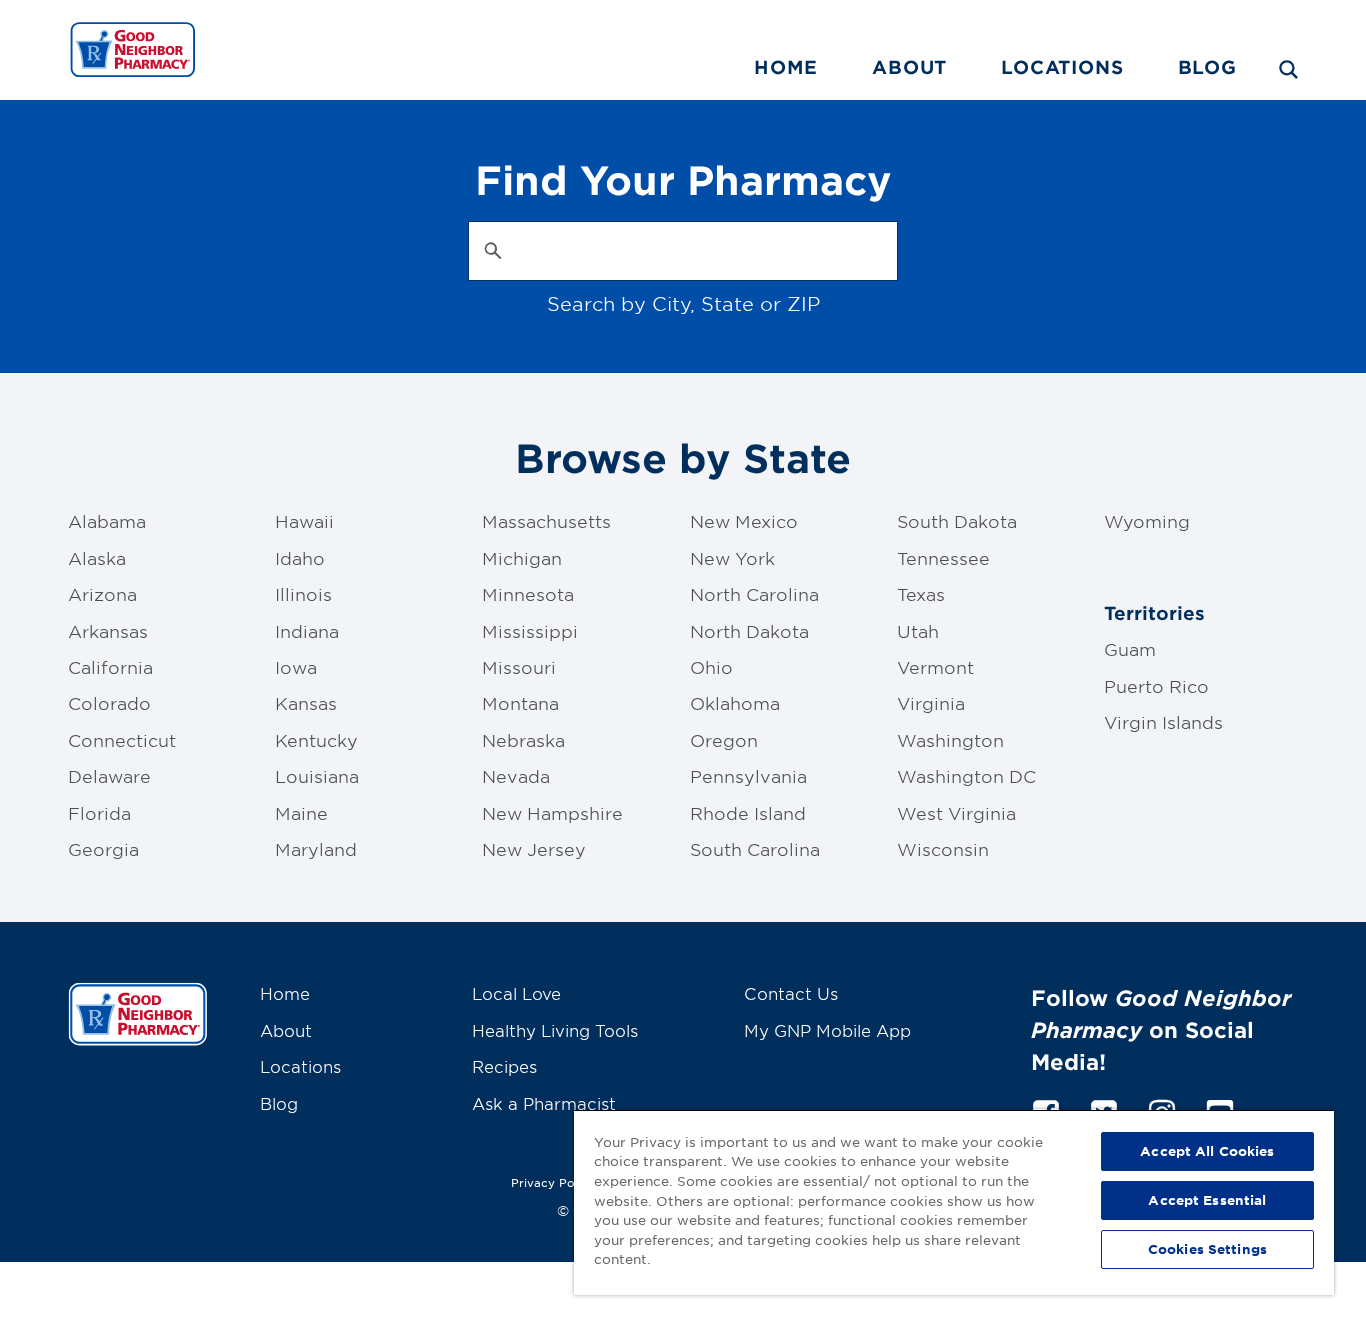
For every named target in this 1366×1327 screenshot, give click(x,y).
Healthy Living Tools (555, 1030)
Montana (520, 702)
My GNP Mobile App (827, 1030)
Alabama (107, 520)
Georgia (103, 848)
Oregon (724, 739)
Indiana (307, 630)
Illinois (303, 593)
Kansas (306, 702)
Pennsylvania (748, 775)
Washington (950, 739)
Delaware (109, 775)
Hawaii (304, 520)
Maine (301, 812)
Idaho (300, 557)
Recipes (504, 1066)
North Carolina (754, 593)
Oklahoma (735, 702)
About (909, 67)
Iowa (296, 666)
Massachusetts (546, 520)
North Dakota (749, 630)
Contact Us (791, 993)
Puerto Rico (1156, 685)
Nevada (516, 775)
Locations (1062, 67)
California (110, 666)
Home (786, 67)
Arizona (102, 593)
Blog (1207, 67)
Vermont (935, 666)
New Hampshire (552, 812)
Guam (1130, 648)
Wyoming (1147, 520)
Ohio (711, 666)
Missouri (519, 666)
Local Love (516, 993)
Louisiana (317, 775)
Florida (99, 812)
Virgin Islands (1163, 721)
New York (732, 557)
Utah (918, 630)
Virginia (931, 702)
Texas (921, 593)
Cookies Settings (1207, 1249)
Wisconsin (943, 848)
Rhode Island (748, 812)
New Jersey (534, 848)
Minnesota (528, 593)
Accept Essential (1207, 1200)
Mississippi (530, 630)
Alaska (97, 557)
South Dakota (957, 520)
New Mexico (744, 520)
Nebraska (523, 739)
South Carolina (755, 848)
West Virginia (956, 812)
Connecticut (122, 739)
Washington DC (966, 775)
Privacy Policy (553, 1182)
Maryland (316, 848)
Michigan (522, 557)
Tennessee (943, 557)
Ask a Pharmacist (544, 1103)
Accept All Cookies (1207, 1151)
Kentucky (316, 739)
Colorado (109, 702)
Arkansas (108, 630)
